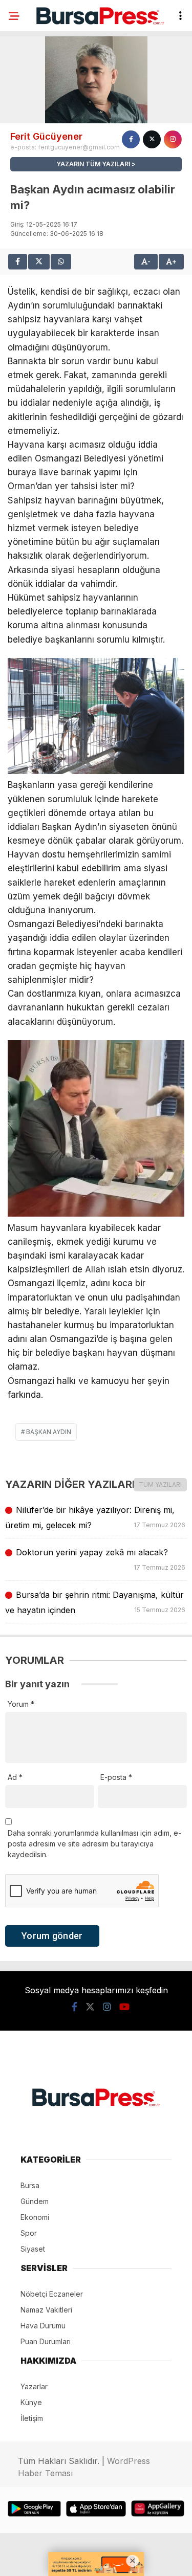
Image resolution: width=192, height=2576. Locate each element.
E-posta (116, 1777)
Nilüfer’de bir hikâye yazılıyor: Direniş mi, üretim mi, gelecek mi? (96, 1517)
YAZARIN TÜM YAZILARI (93, 164)
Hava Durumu (43, 2326)
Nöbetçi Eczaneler (52, 2294)
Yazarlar (34, 2386)
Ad (15, 1777)
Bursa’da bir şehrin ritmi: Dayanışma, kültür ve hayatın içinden (96, 1602)
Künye (31, 2402)
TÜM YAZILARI (160, 1484)
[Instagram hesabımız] (107, 2007)
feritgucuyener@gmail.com (79, 147)
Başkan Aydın (49, 1432)
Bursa (30, 2185)
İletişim (32, 2418)
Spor (29, 2233)
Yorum (21, 1704)
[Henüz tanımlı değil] (131, 139)
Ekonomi (35, 2217)
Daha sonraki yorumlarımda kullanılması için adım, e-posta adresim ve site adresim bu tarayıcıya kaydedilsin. (94, 1844)
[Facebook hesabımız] (74, 2007)
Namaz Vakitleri (46, 2310)
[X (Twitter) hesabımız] (90, 2007)
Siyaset (33, 2249)
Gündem (35, 2201)
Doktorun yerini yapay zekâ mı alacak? (100, 1559)
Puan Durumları (46, 2341)
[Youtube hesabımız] (124, 2007)
